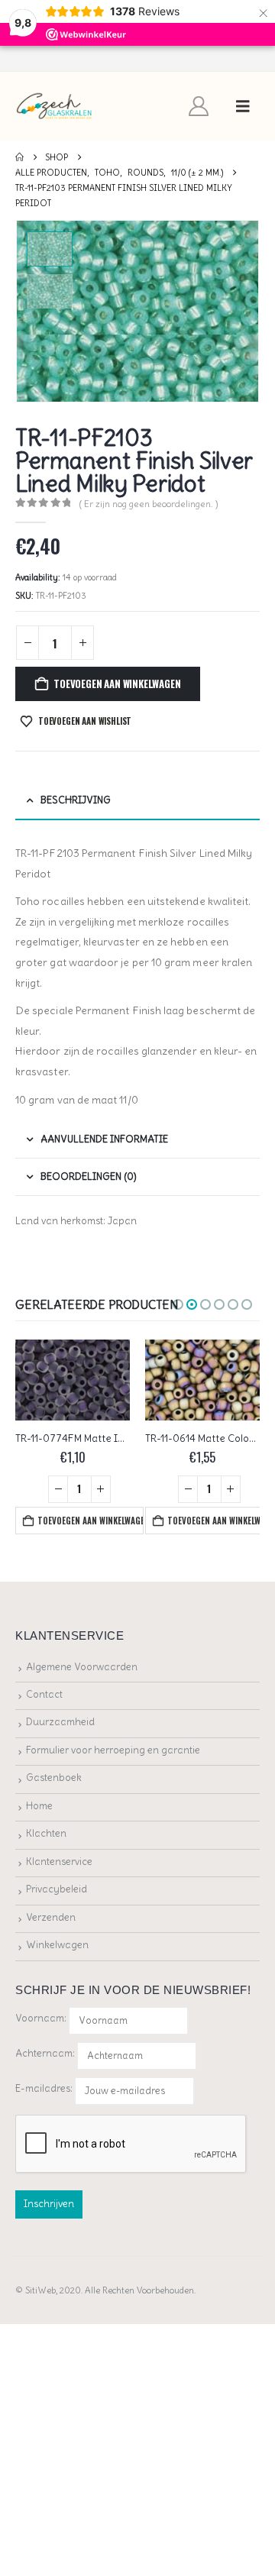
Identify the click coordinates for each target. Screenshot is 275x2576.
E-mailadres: (45, 2088)
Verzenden (51, 1917)
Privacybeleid (57, 1889)
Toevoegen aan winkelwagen (117, 684)
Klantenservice (59, 1862)
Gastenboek (54, 1778)
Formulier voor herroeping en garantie (113, 1750)
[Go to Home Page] (19, 157)
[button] (243, 106)
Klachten (46, 1833)
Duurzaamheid (60, 1722)
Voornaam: (41, 2018)
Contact (44, 1694)
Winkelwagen (57, 1945)
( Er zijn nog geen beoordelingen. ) (149, 504)
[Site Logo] (55, 107)
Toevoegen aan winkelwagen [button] (90, 1521)
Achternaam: (45, 2053)
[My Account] (199, 106)
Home (39, 1806)
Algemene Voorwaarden (82, 1667)
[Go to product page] (73, 1380)
